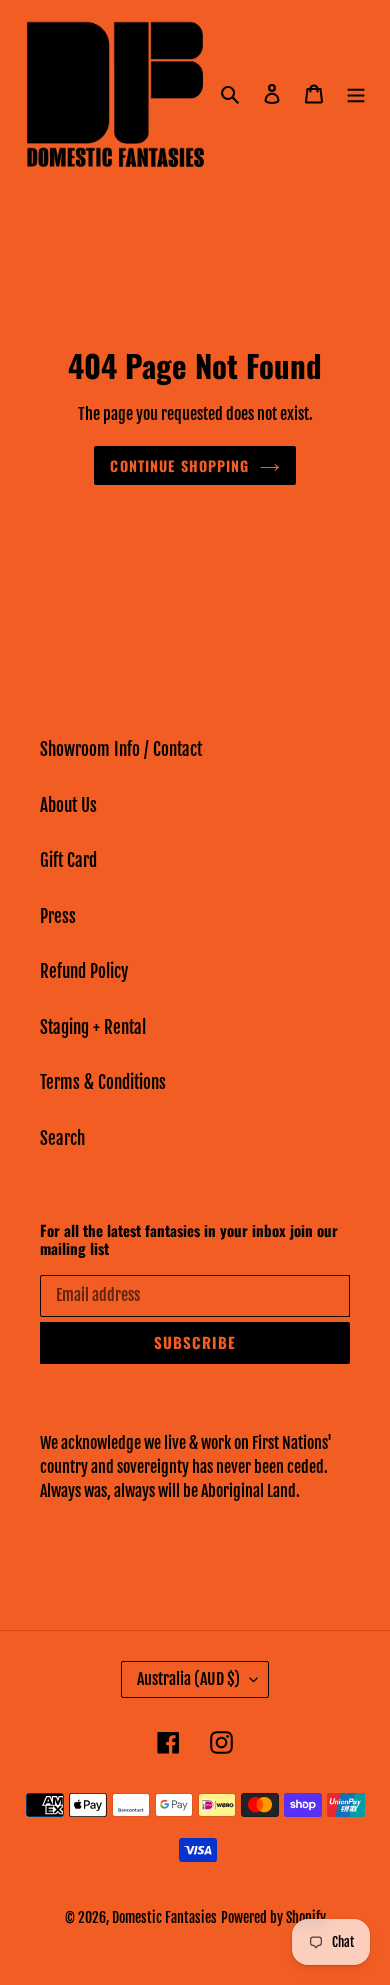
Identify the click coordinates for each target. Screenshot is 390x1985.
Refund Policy (84, 971)
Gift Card (68, 860)
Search (62, 1138)
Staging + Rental (93, 1027)
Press (58, 916)
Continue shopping (179, 465)
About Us (68, 805)
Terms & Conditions (103, 1082)
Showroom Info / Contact (121, 749)
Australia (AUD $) (188, 1679)
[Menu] (356, 94)
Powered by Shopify (273, 1917)
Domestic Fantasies (164, 1917)
